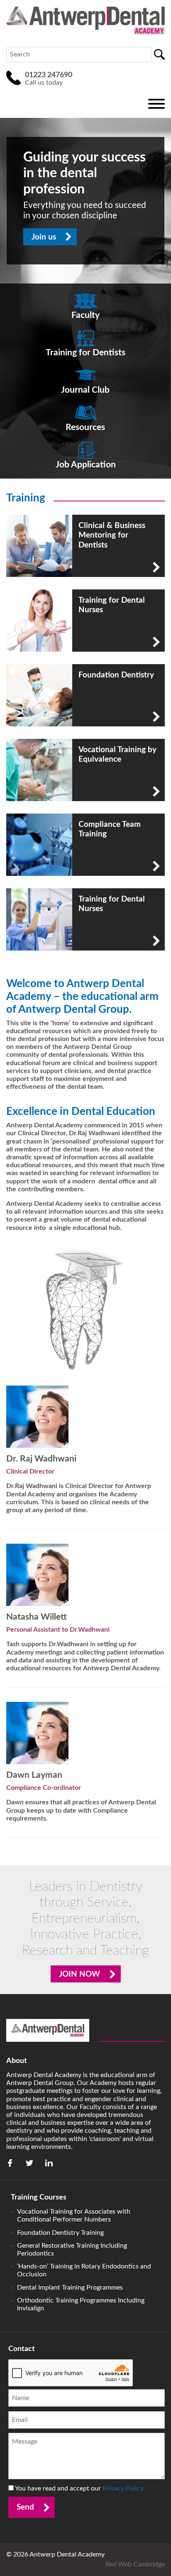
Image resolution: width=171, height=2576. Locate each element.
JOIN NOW (79, 1974)
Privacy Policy (123, 2488)
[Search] (159, 54)
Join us (44, 237)
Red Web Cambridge (135, 2564)
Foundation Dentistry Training (60, 2233)
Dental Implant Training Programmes (70, 2288)
